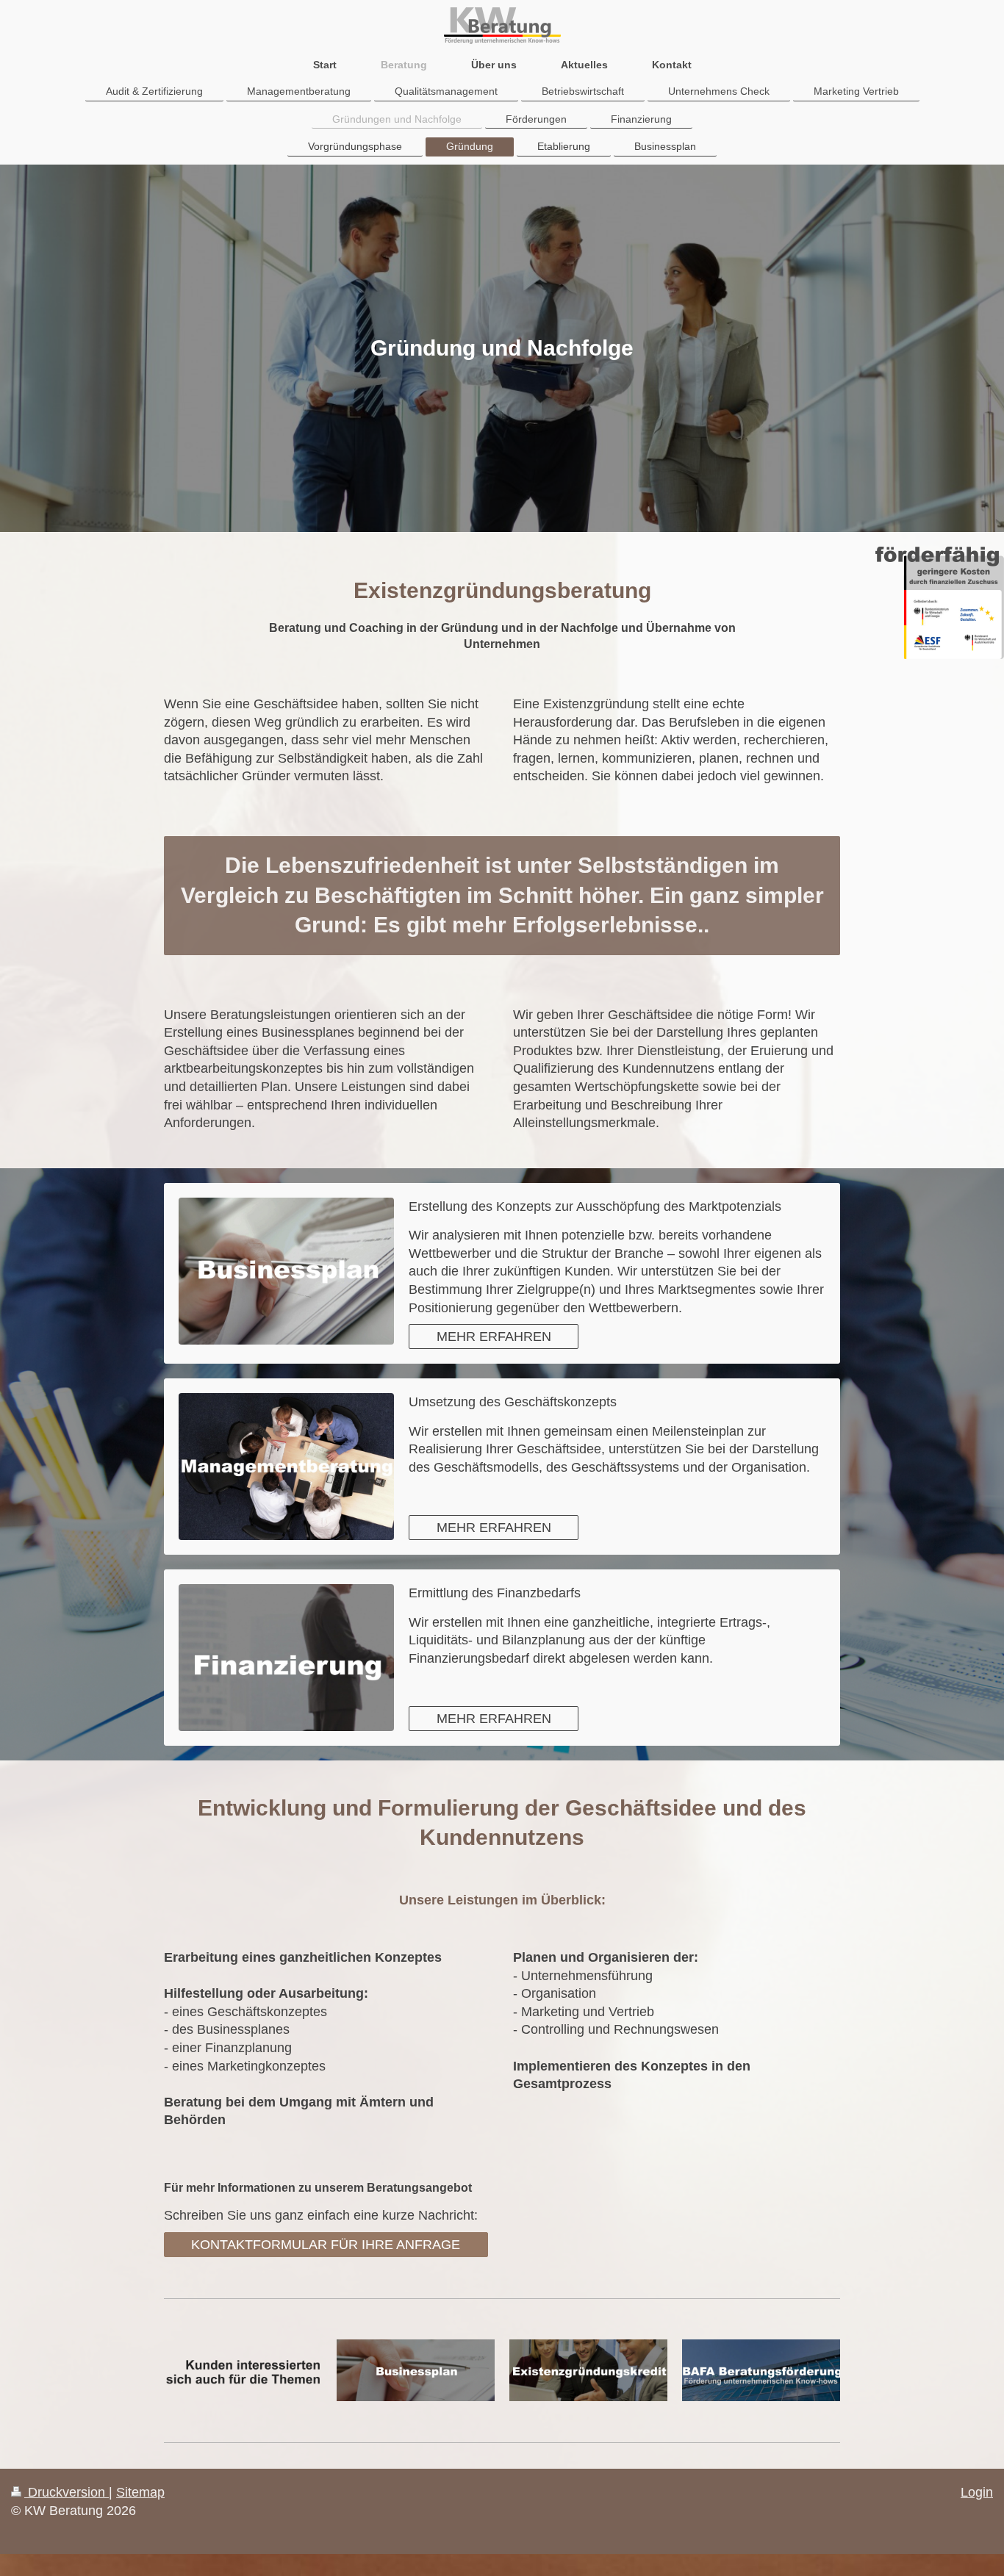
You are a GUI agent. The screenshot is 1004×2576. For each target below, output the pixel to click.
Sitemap (140, 2492)
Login (977, 2492)
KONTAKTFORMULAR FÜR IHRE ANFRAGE (326, 2245)
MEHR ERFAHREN (494, 1336)
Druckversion (67, 2492)
